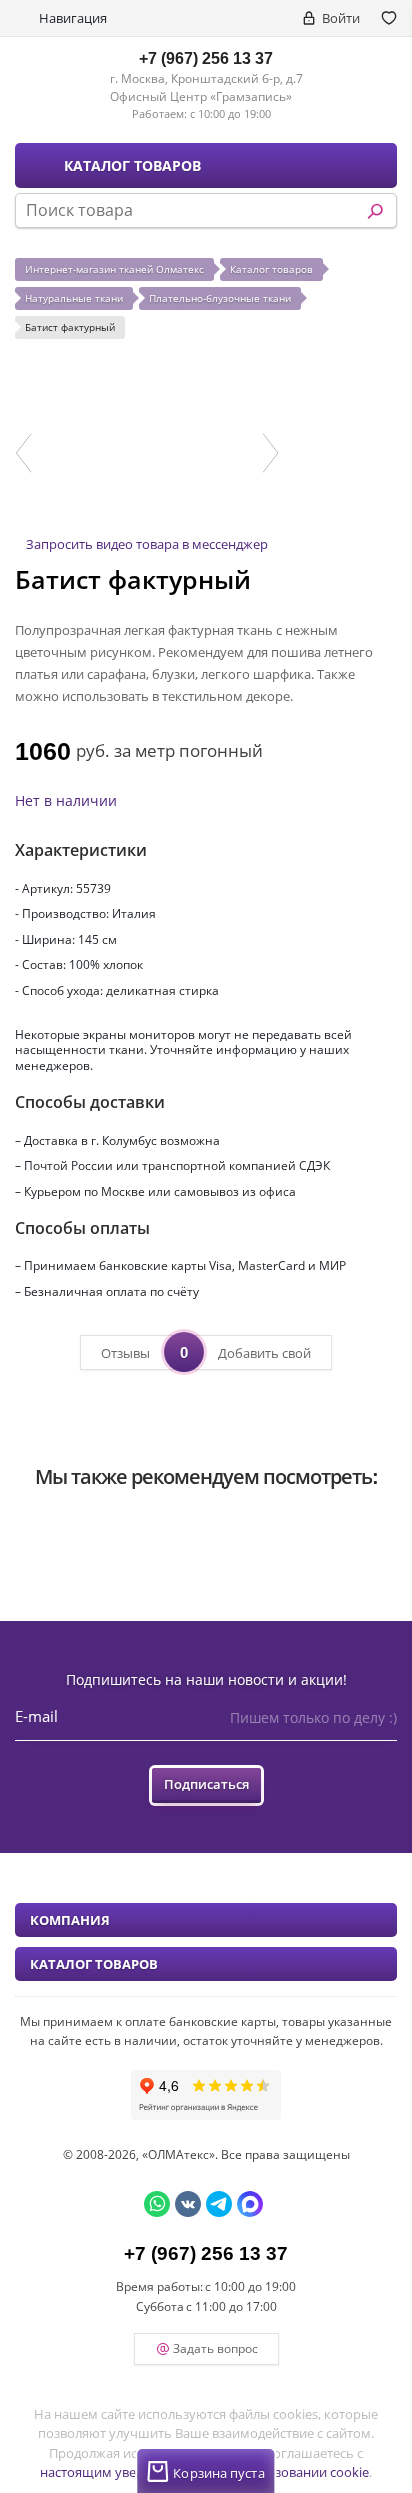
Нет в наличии (66, 800)
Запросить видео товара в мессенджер (147, 544)
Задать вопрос (215, 2348)
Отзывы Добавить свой (206, 1352)
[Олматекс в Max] (250, 2204)
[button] (23, 453)
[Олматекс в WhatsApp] (157, 2204)
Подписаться (206, 1784)
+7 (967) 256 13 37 (206, 58)
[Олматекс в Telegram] (219, 2204)
